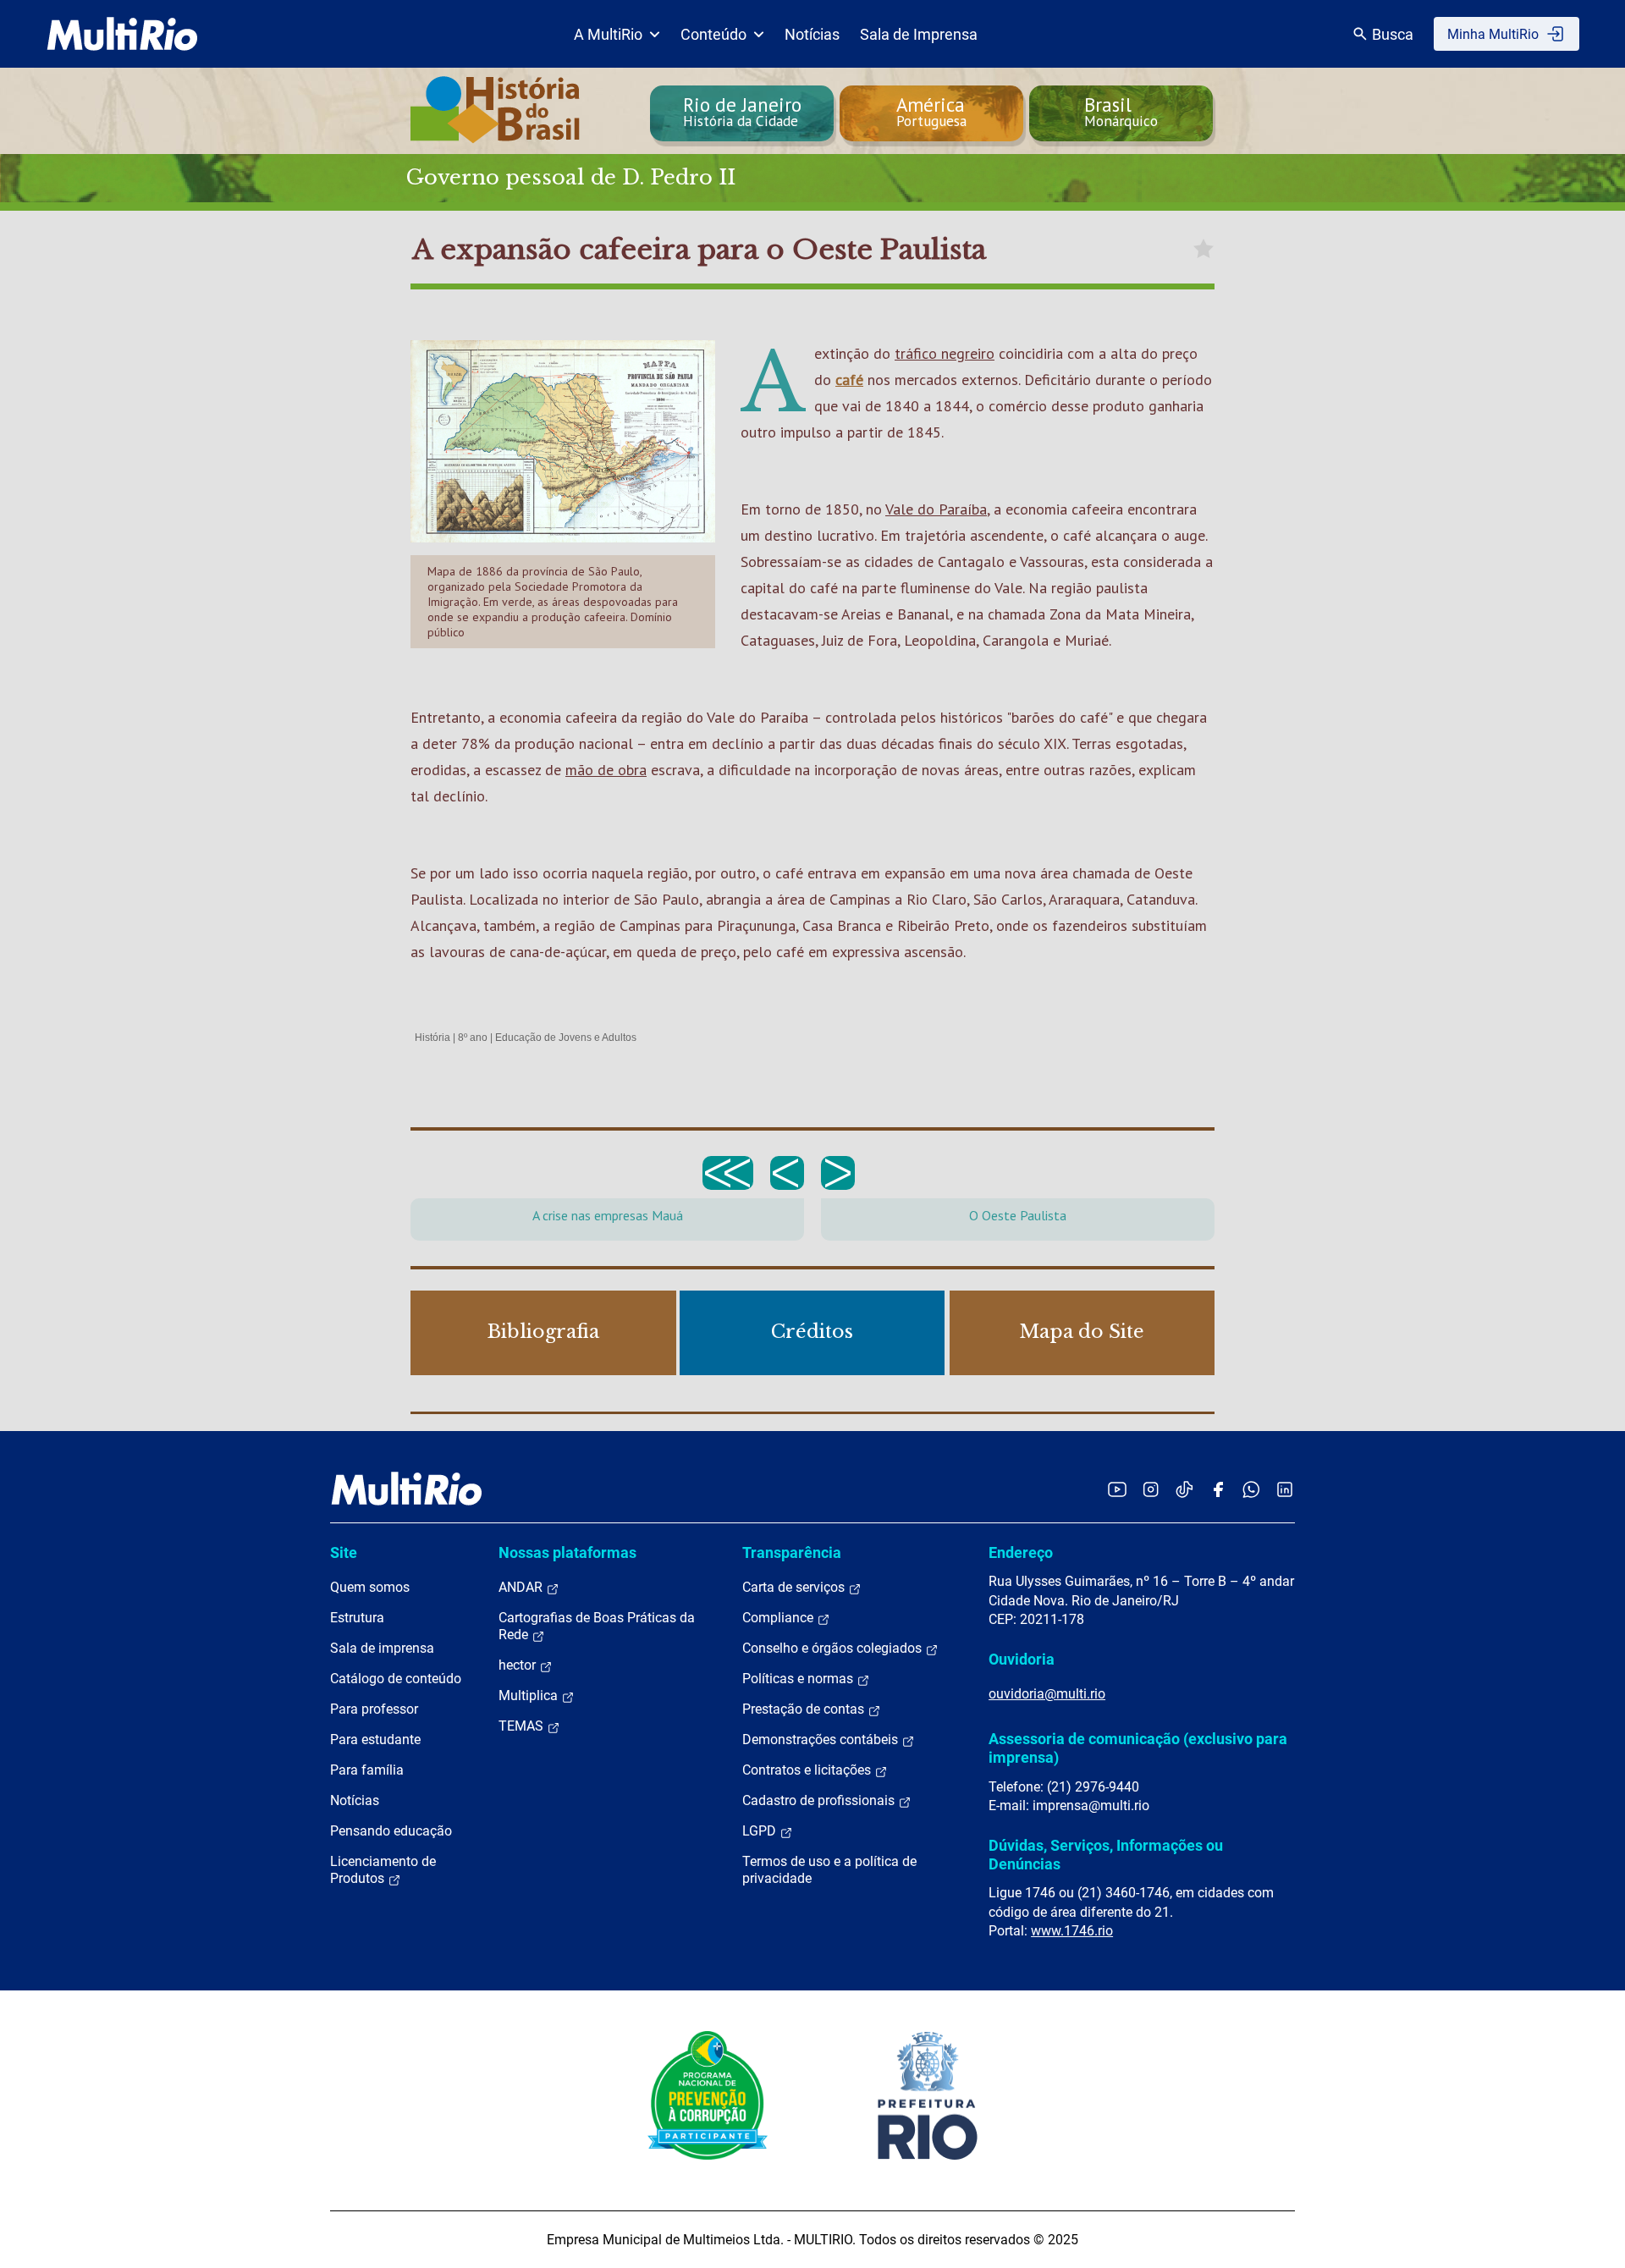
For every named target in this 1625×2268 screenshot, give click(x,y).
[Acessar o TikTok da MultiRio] (1184, 1489)
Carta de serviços (795, 1587)
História (432, 1038)
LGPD (761, 1831)
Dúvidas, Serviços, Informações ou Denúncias (1106, 1855)
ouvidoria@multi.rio (1047, 1694)
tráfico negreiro (945, 353)
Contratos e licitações (808, 1770)
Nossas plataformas (567, 1552)
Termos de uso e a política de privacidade (829, 1870)
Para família (367, 1770)
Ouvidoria (1022, 1659)
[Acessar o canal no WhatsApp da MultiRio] (1251, 1489)
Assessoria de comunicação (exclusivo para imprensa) (1138, 1748)
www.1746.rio (1072, 1931)
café (849, 380)
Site (344, 1552)
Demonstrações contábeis (822, 1740)
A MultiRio (608, 34)
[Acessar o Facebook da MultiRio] (1218, 1489)
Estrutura (357, 1618)
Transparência (792, 1552)
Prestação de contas (805, 1709)
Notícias (812, 34)
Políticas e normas (799, 1679)
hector (519, 1665)
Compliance (779, 1618)
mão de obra (606, 770)
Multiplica (530, 1695)
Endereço (1021, 1552)
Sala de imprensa (382, 1648)
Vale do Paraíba (936, 509)
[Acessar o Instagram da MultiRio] (1151, 1489)
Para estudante (375, 1740)
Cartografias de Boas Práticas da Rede (597, 1626)
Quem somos (370, 1587)
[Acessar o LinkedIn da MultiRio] (1285, 1489)
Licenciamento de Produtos (383, 1870)
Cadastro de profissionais (820, 1800)
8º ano (473, 1038)
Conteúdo (713, 34)
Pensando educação (391, 1831)
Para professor (374, 1709)
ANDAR (522, 1587)
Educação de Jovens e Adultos (566, 1038)
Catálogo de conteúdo (396, 1679)
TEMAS (523, 1726)
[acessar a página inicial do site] (122, 34)
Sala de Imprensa (919, 34)
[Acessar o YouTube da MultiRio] (1117, 1489)
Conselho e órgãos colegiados (834, 1648)
